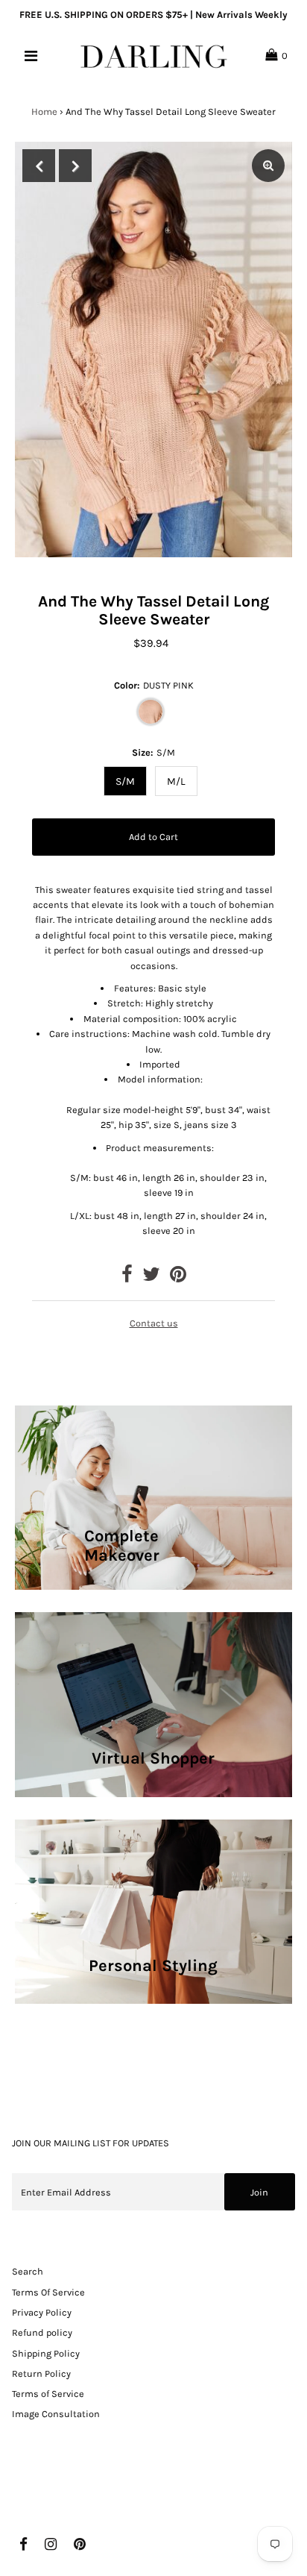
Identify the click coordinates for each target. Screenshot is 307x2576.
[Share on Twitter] (151, 1278)
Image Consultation (56, 2414)
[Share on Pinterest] (178, 1278)
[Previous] (39, 166)
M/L (176, 781)
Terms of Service (48, 2394)
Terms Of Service (48, 2292)
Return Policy (41, 2373)
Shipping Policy (46, 2353)
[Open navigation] (32, 56)
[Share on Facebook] (127, 1278)
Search (28, 2271)
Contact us (154, 1323)
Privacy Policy (42, 2312)
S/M (125, 781)
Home (44, 112)
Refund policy (42, 2332)
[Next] (75, 166)
